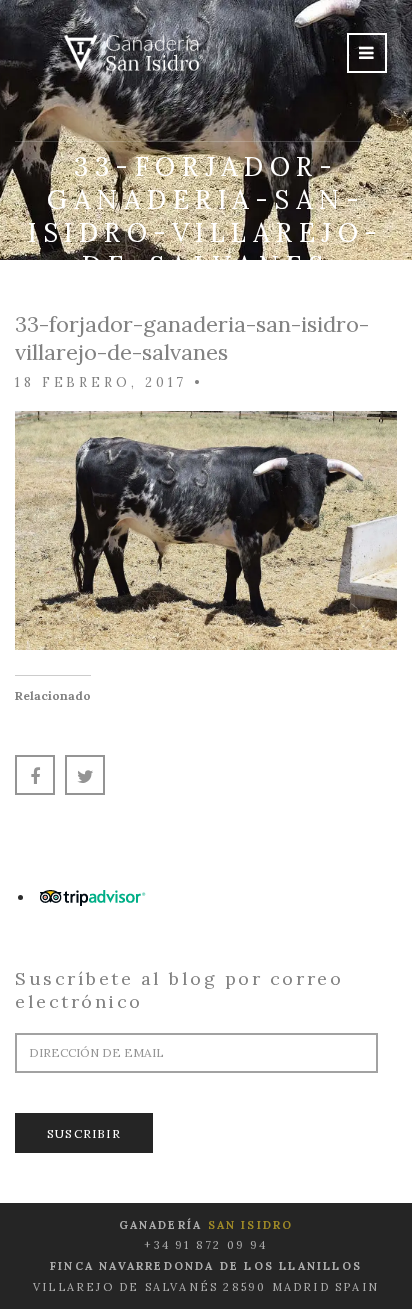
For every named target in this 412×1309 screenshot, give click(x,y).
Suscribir (84, 1133)
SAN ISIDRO (251, 1225)
